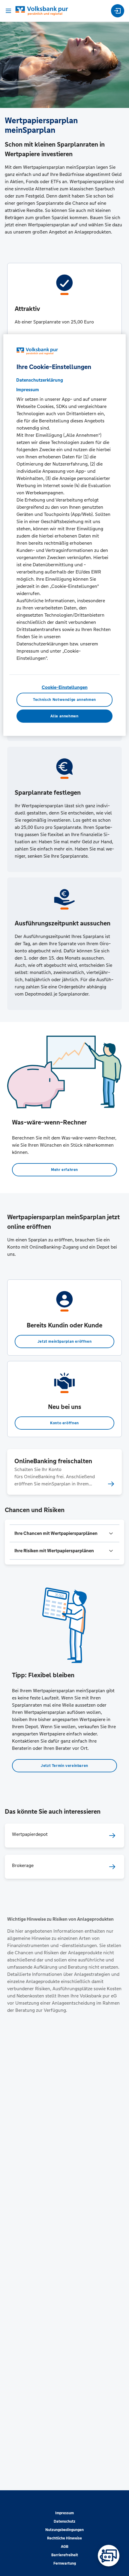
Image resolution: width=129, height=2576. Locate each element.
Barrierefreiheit (65, 2555)
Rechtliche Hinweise (64, 2538)
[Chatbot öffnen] (109, 2556)
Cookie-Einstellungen (65, 687)
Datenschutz (64, 2521)
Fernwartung (65, 2563)
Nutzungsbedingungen (64, 2530)
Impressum (64, 2513)
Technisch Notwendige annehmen (64, 700)
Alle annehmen (64, 716)
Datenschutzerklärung (40, 380)
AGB (65, 2547)
